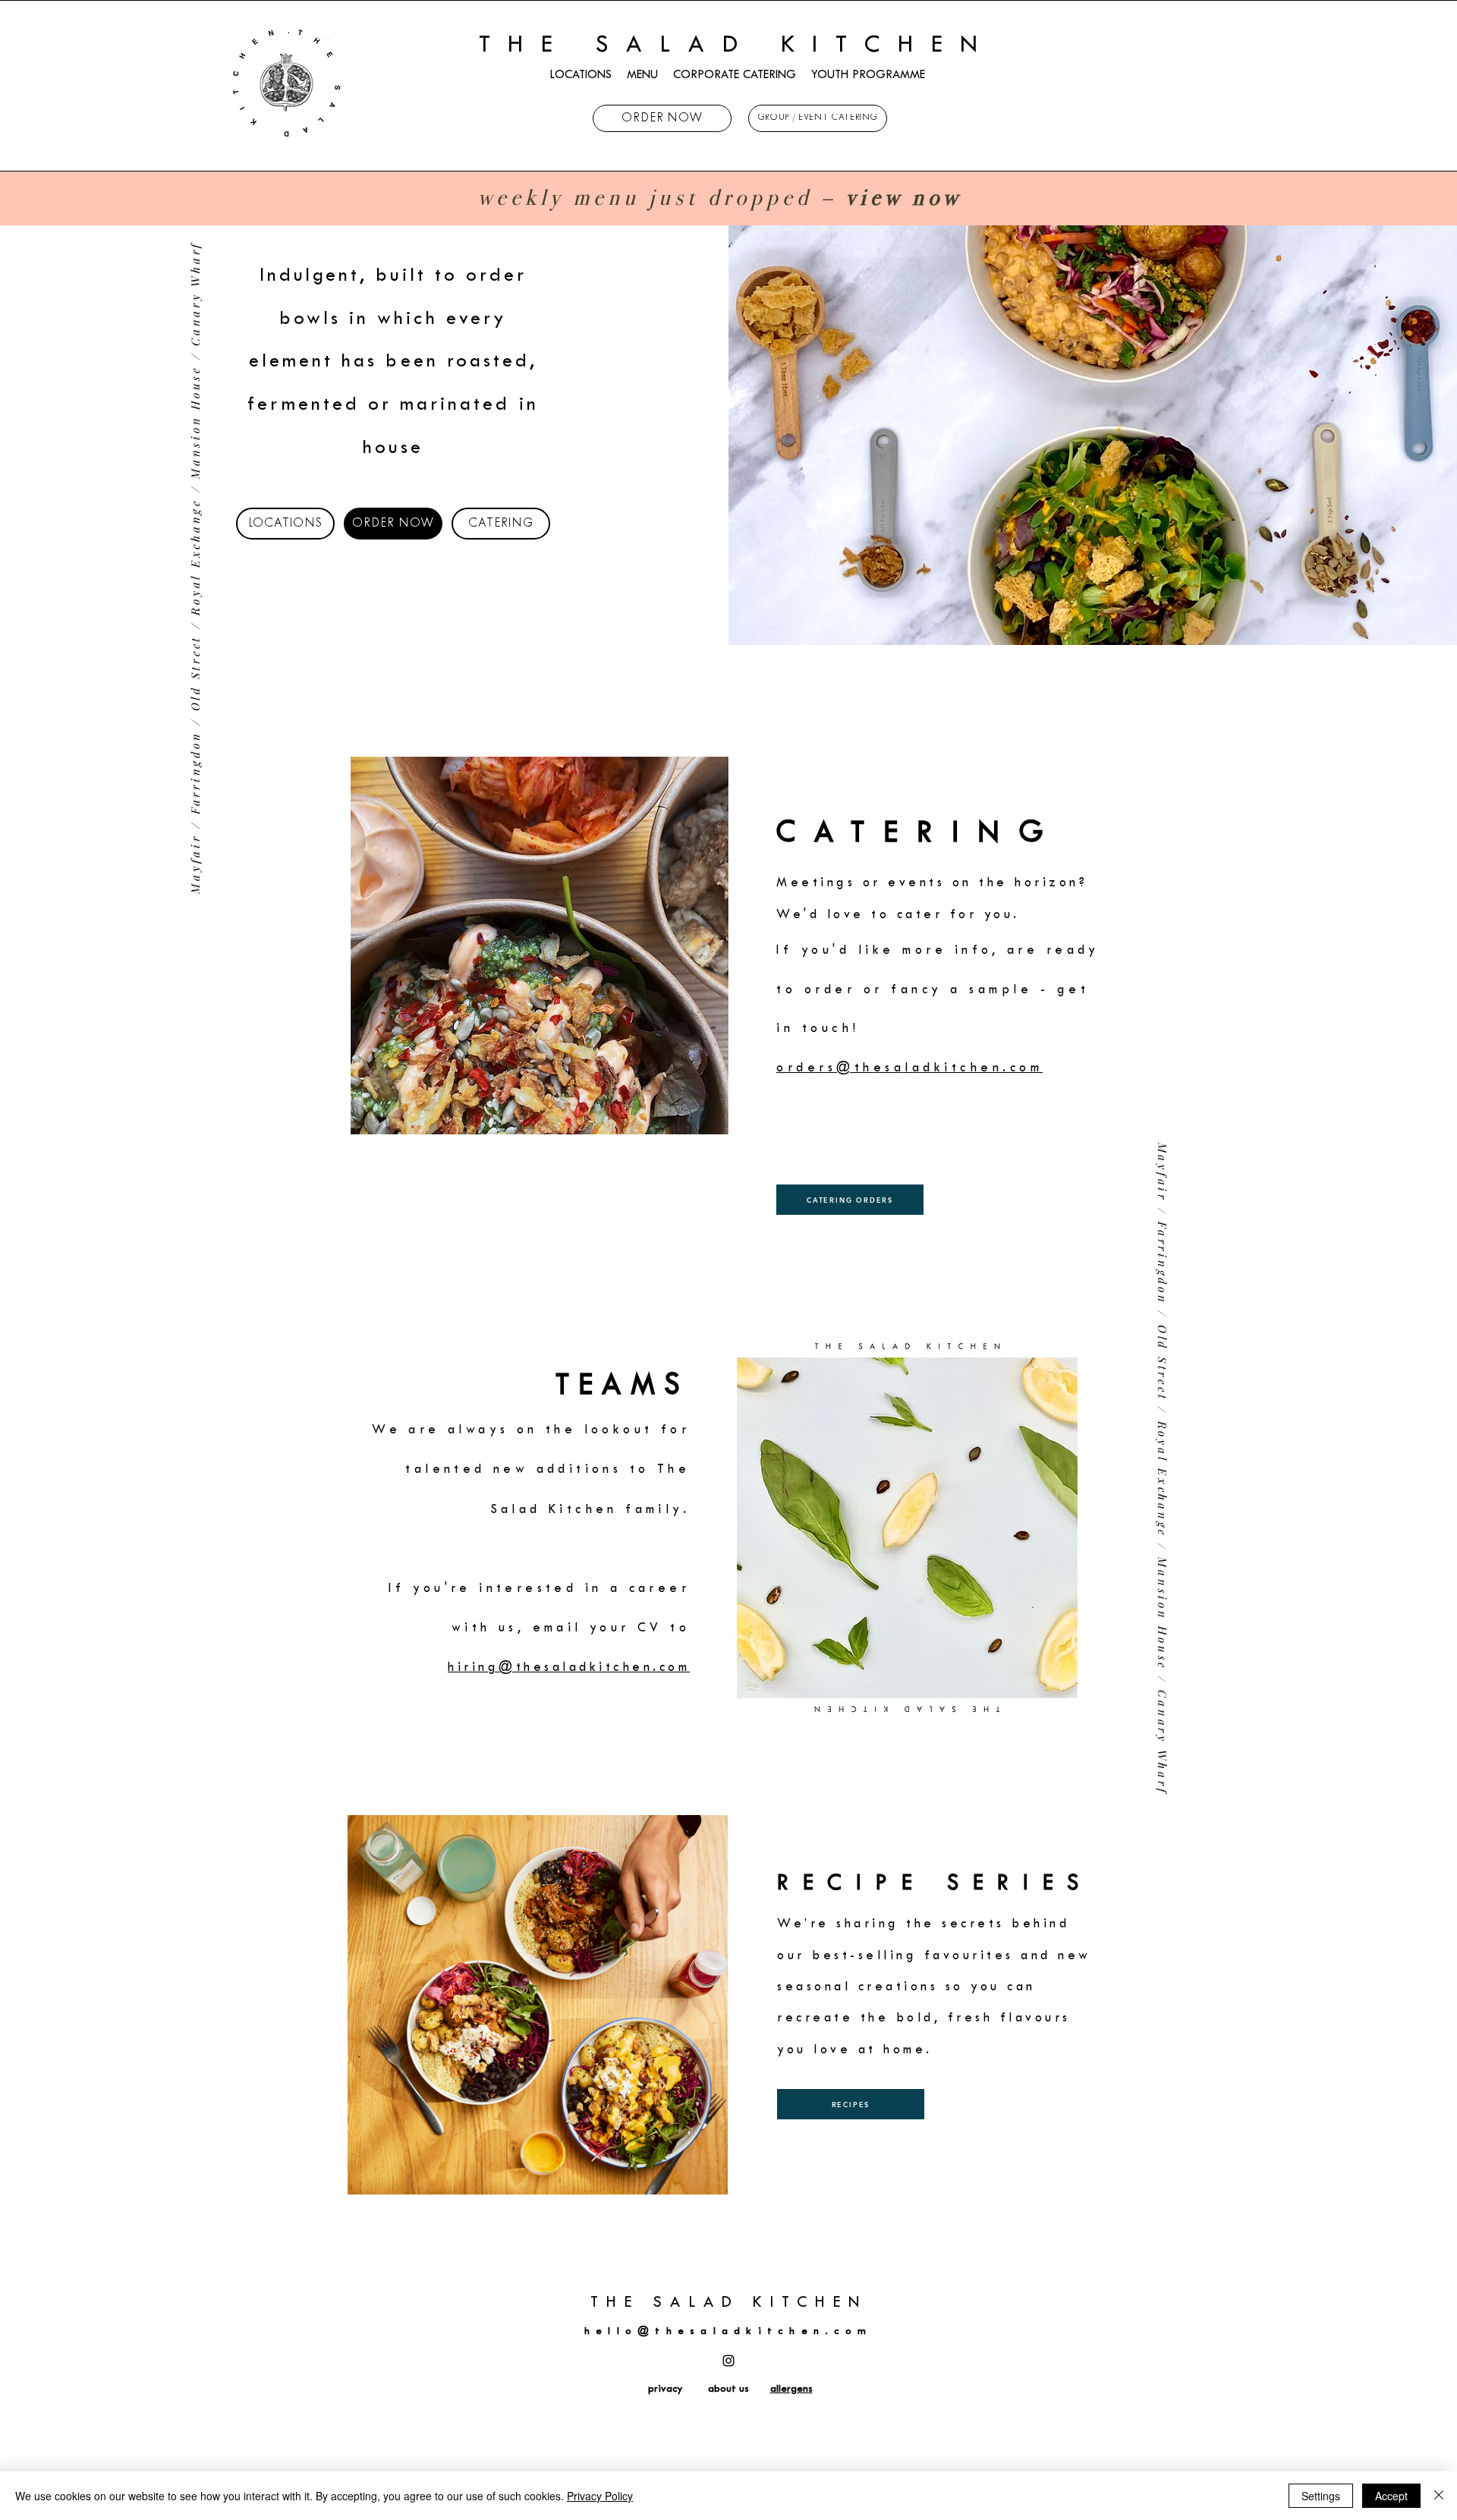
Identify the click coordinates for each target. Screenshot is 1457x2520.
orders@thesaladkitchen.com (909, 1068)
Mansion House (195, 422)
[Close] (1439, 2496)
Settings (1321, 2496)
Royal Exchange (195, 557)
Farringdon (195, 773)
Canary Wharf (195, 294)
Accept (1391, 2496)
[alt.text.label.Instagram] (728, 2361)
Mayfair (195, 864)
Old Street (195, 673)
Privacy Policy (600, 2496)
